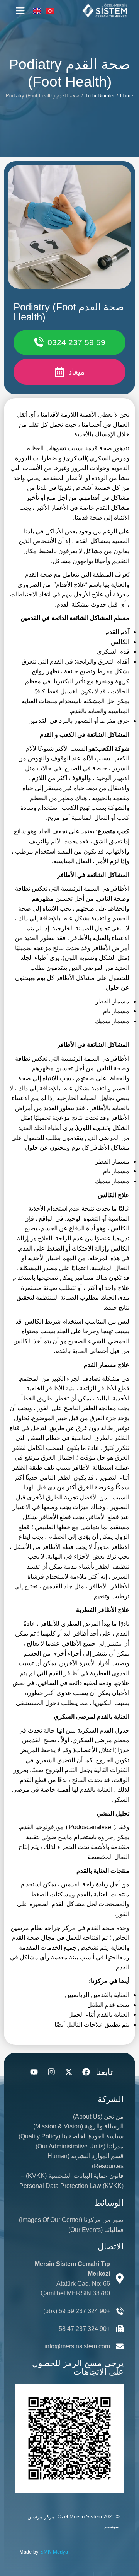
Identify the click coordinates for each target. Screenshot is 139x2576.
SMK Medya (54, 2552)
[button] (20, 11)
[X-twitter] (69, 2072)
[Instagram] (51, 2072)
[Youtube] (34, 2072)
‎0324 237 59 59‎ (76, 342)
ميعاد (76, 372)
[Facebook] (86, 2072)
